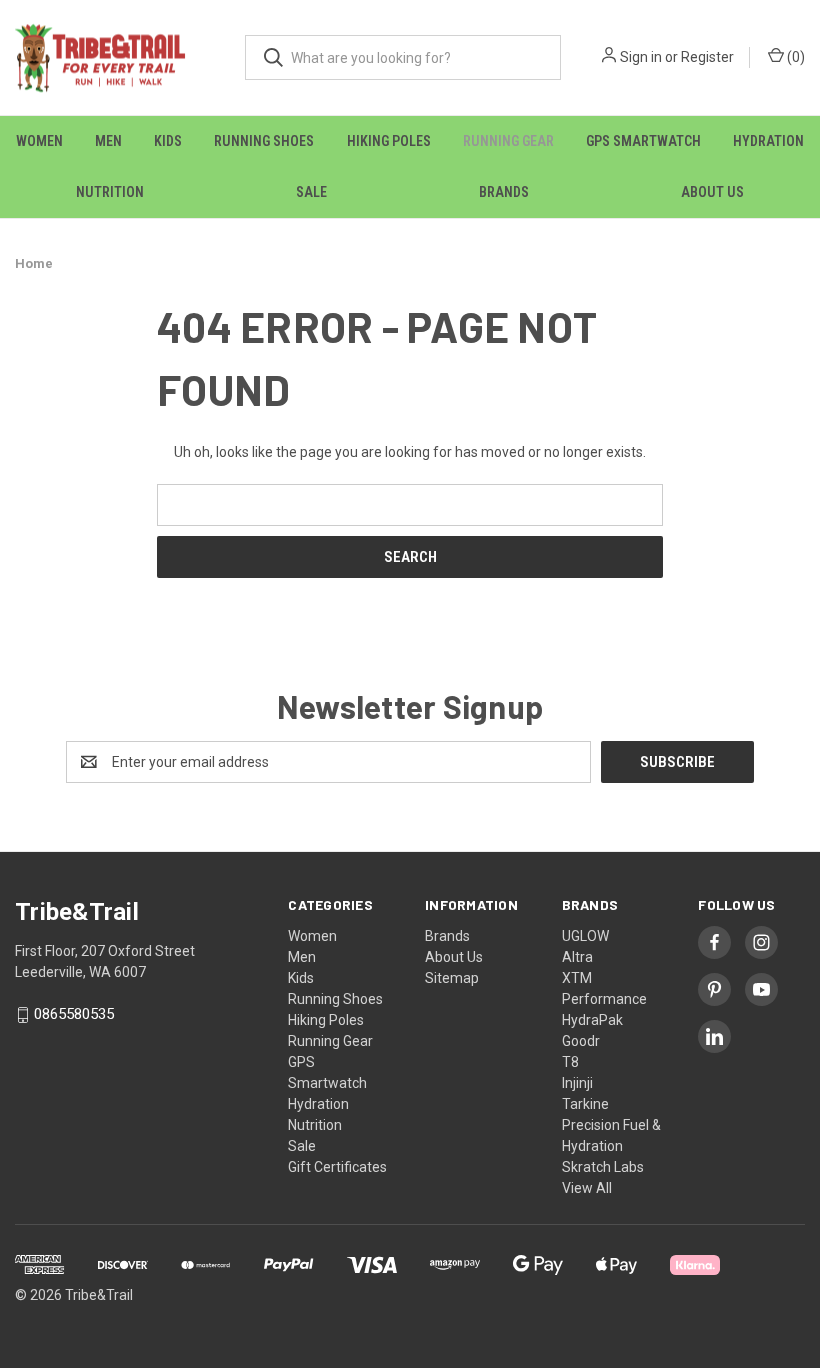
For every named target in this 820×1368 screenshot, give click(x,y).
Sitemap (452, 978)
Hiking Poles (389, 141)
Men (108, 141)
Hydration (768, 141)
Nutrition (110, 192)
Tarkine (585, 1104)
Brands (504, 192)
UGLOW (585, 936)
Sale (311, 192)
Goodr (581, 1041)
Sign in (641, 57)
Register (707, 57)
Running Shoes (264, 141)
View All (587, 1188)
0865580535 (74, 1015)
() (794, 57)
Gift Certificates (337, 1167)
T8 (570, 1062)
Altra (577, 957)
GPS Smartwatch (643, 141)
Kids (168, 141)
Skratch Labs (603, 1167)
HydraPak (592, 1020)
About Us (712, 192)
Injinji (577, 1083)
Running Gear (508, 141)
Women (39, 141)
